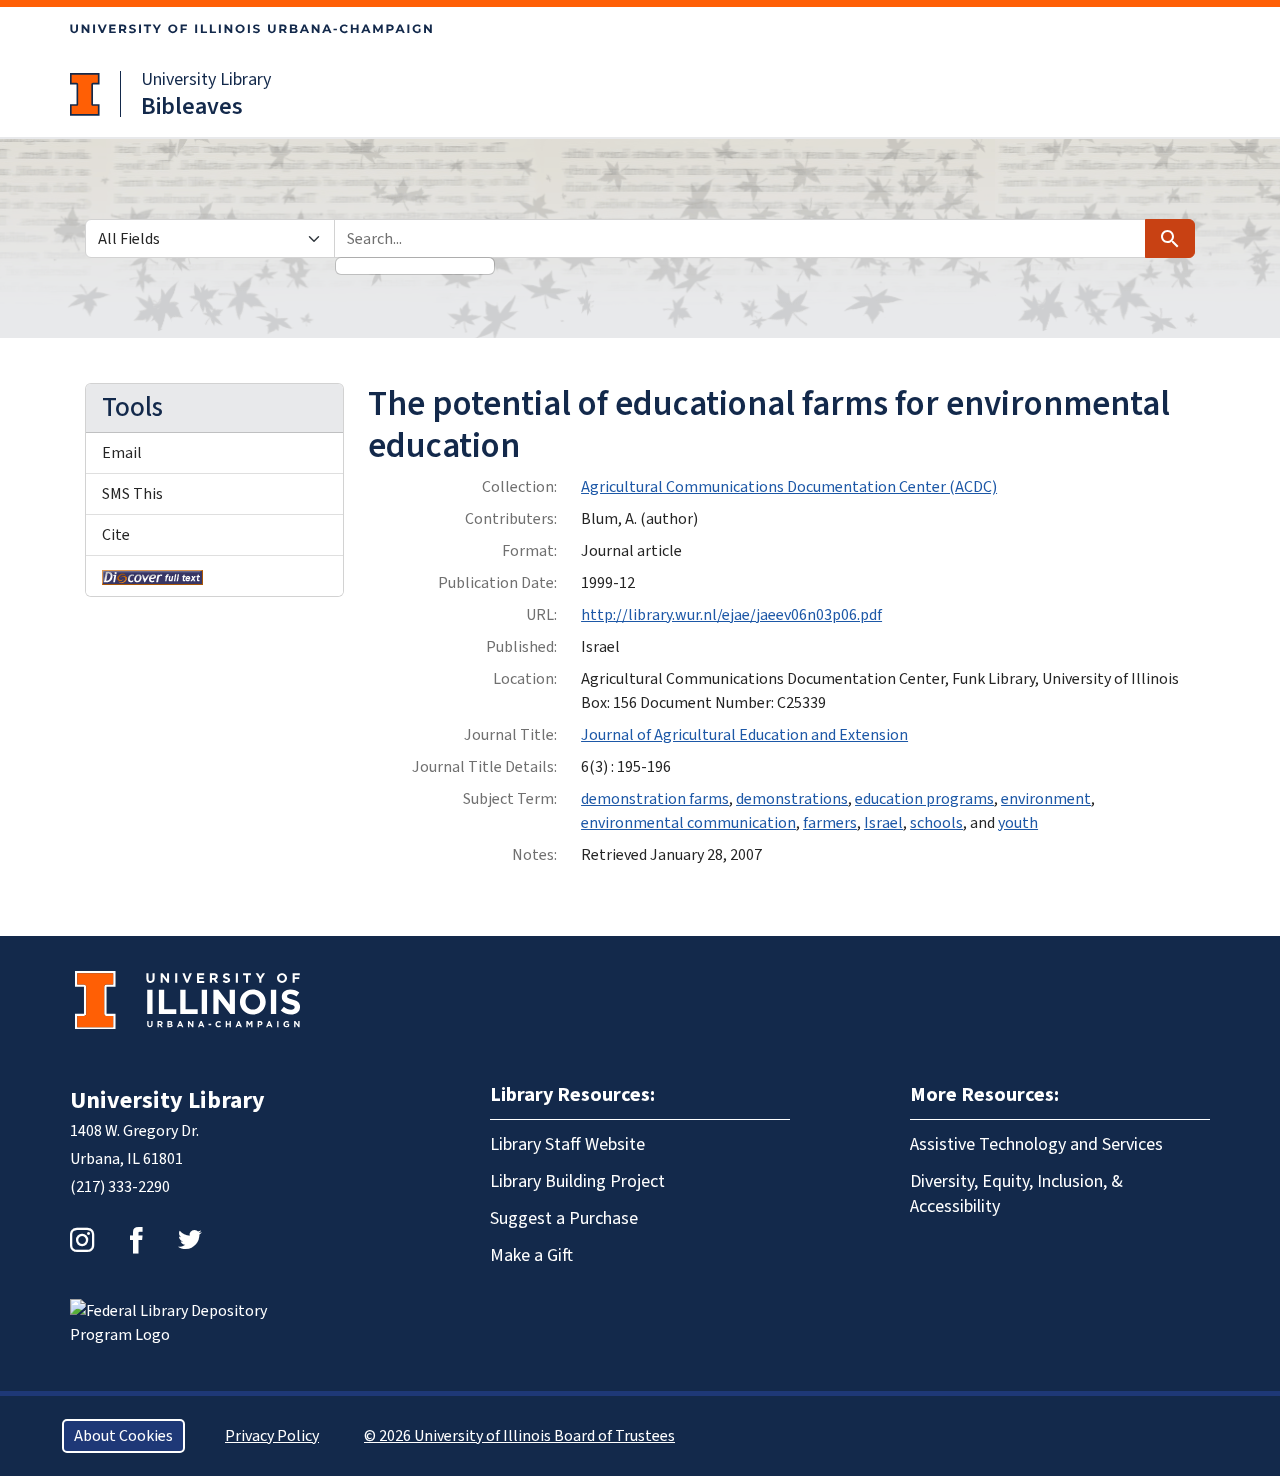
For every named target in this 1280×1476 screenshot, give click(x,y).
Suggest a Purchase (564, 1218)
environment (1046, 799)
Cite (116, 535)
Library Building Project (577, 1181)
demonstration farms (655, 799)
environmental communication (688, 823)
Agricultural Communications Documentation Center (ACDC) (789, 487)
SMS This (132, 494)
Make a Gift (531, 1255)
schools (936, 823)
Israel (883, 823)
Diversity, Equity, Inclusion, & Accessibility (1016, 1194)
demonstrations (792, 799)
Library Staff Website (567, 1144)
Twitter (190, 1240)
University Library (206, 79)
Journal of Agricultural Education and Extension (744, 735)
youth (1018, 823)
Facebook (136, 1240)
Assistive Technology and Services (1036, 1144)
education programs (924, 799)
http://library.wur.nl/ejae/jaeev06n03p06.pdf (731, 615)
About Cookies (123, 1436)
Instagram (82, 1240)
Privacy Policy (272, 1436)
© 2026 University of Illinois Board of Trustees (519, 1436)
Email (122, 453)
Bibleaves (192, 106)
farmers (830, 823)
